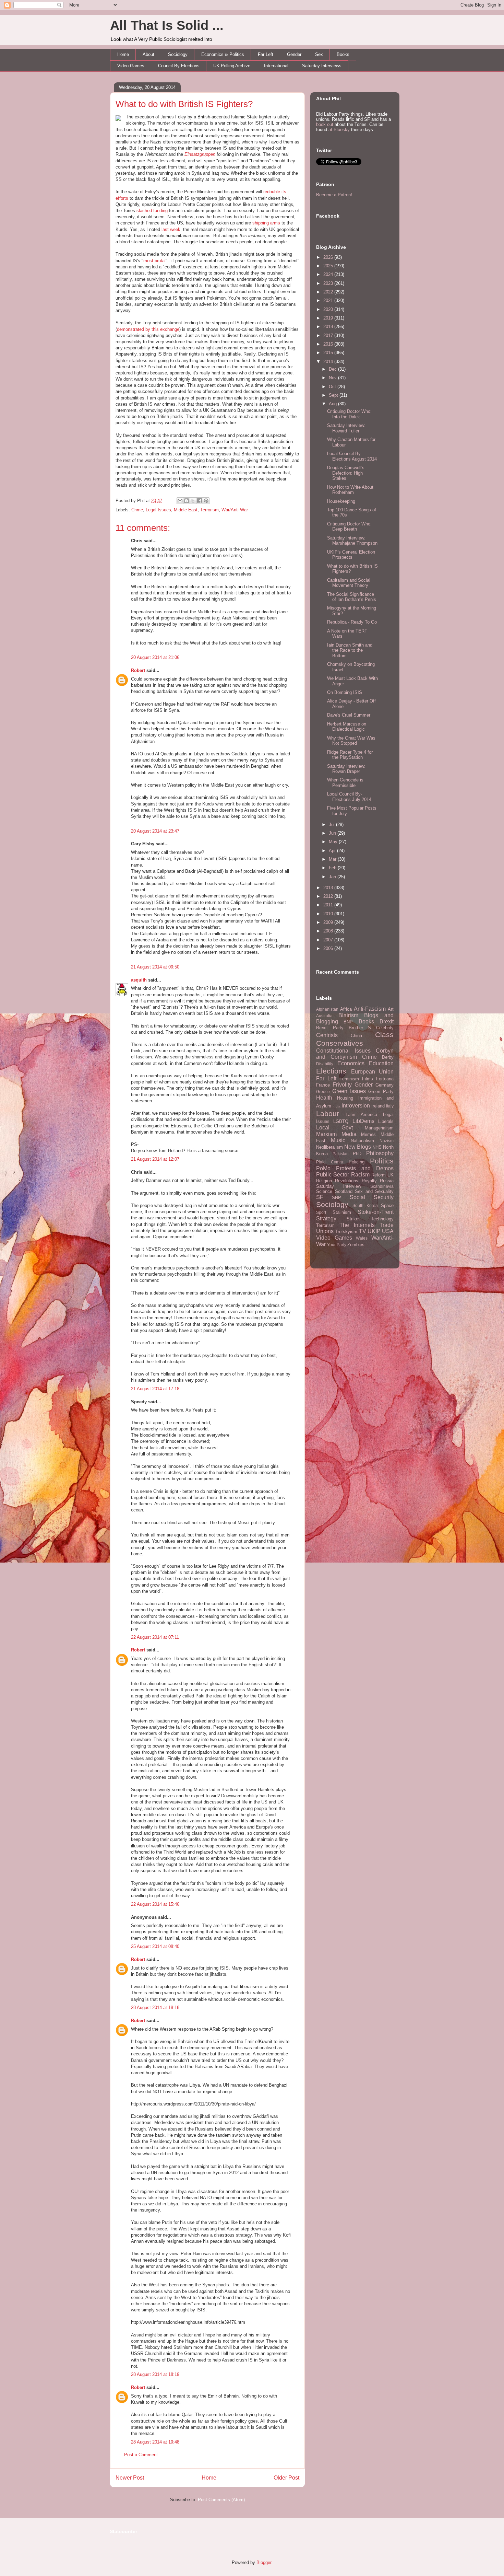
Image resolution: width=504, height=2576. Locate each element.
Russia (387, 1181)
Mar (333, 859)
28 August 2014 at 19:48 (155, 2442)
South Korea (365, 1205)
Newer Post (130, 2478)
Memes (368, 1134)
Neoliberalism (329, 1147)
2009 (329, 922)
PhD (357, 1154)
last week (171, 229)
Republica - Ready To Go (352, 622)
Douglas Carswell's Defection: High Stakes (346, 473)
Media (349, 1134)
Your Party (337, 1245)
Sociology (178, 54)
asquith (139, 980)
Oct (333, 387)
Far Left (266, 54)
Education (381, 1063)
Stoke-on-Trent (376, 1212)
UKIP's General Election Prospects (351, 555)
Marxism (326, 1134)
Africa (346, 1009)
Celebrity (385, 1028)
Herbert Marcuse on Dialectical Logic (347, 727)
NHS (377, 1147)
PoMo (323, 1168)
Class (384, 1035)
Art (391, 1009)
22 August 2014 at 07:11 (155, 1637)
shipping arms (266, 223)
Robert (138, 670)
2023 (329, 283)
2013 (329, 888)
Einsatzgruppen (200, 154)
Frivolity (342, 1085)
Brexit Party (330, 1028)
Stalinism (342, 1212)
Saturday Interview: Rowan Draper (346, 769)
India (337, 1106)
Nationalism (362, 1141)
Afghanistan (327, 1009)
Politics (382, 1161)
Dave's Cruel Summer (349, 715)
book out (325, 124)
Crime (137, 510)
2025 (329, 266)
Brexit (387, 1022)
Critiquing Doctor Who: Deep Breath (349, 527)
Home (123, 54)
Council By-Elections (179, 66)
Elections (331, 1071)
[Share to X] (193, 501)
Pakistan (341, 1154)
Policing (357, 1162)
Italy (390, 1106)
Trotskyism (346, 1232)
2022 (329, 292)
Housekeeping (341, 501)
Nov (333, 378)
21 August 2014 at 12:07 (155, 1159)
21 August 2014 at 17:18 (155, 1389)
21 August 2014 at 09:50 (155, 967)
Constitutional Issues (343, 1051)
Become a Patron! (334, 195)
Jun (333, 833)
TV (363, 1231)
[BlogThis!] (187, 501)
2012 (329, 896)
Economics (351, 1063)
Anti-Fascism (370, 1009)
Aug (333, 404)
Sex (319, 54)
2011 (329, 905)
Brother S (360, 1028)
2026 (329, 257)
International (276, 66)
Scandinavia (382, 1186)
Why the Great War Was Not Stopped (351, 741)
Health (324, 1098)
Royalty (369, 1181)
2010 (329, 914)
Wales (362, 1238)
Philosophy (380, 1153)
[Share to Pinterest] (206, 501)
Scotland (344, 1191)
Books (343, 54)
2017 (329, 335)
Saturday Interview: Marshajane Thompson (352, 541)
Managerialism (379, 1128)
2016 (329, 344)
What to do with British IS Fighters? (184, 104)
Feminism (349, 1079)
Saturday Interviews (322, 66)
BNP (348, 1022)
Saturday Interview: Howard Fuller (346, 428)
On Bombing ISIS (345, 692)
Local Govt (334, 1128)
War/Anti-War (235, 510)
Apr (333, 851)
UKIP (374, 1231)
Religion (324, 1181)
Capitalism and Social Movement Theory (349, 583)
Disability (325, 1064)
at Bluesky (339, 130)
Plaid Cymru (330, 1162)
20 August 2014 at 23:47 (155, 831)
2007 (329, 940)
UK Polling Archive (232, 66)
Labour (328, 1113)
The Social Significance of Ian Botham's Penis (352, 597)
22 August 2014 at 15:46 (155, 1904)
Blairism (348, 1015)
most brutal (154, 261)
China (356, 1036)
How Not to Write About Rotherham (350, 490)
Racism (360, 1175)
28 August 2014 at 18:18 (155, 2008)
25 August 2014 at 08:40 (155, 1946)
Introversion (356, 1106)
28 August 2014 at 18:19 (155, 2374)
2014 (329, 362)
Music (338, 1140)
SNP (337, 1198)
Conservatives (340, 1043)
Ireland (378, 1106)
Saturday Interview (339, 1186)
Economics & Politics (223, 54)
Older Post (286, 2478)
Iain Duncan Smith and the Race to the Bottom (350, 650)
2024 (329, 274)
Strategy (326, 1219)
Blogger (264, 2562)
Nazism (387, 1141)
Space (387, 1205)
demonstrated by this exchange (148, 329)
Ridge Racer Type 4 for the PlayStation (350, 755)
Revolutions (347, 1181)
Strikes (354, 1219)
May (334, 842)
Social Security (372, 1197)
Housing (345, 1098)
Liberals (386, 1121)
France (323, 1085)
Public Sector (333, 1175)
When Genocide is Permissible (345, 783)
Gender (294, 54)
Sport (321, 1212)
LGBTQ (341, 1121)
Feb (333, 868)
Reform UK (382, 1175)
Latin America (361, 1115)
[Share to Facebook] (200, 501)
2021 (329, 300)
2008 (329, 931)
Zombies (356, 1245)
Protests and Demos (365, 1168)
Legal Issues (158, 510)
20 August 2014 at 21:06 (155, 657)
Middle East (186, 510)
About (148, 54)
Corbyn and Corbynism (355, 1054)
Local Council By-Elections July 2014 (349, 797)
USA (388, 1231)
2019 (329, 318)
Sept (334, 395)
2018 (329, 327)
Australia (324, 1016)
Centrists (327, 1035)
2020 (329, 309)
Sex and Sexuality (374, 1191)
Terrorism (209, 510)
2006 (329, 948)
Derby (388, 1057)
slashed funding (152, 211)
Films (368, 1079)
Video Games (131, 66)
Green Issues (349, 1091)
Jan (333, 877)
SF (320, 1197)
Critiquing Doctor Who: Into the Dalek (349, 414)
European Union (373, 1072)
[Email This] (180, 501)
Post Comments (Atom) (221, 2500)
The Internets (357, 1225)
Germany (385, 1085)
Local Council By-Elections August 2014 (352, 456)
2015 (329, 353)
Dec (333, 369)
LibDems (363, 1121)
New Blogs (358, 1147)
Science (324, 1191)
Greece (323, 1092)
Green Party (381, 1092)
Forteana (385, 1079)
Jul (332, 825)
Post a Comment (141, 2455)
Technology (382, 1219)
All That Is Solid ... (167, 25)
